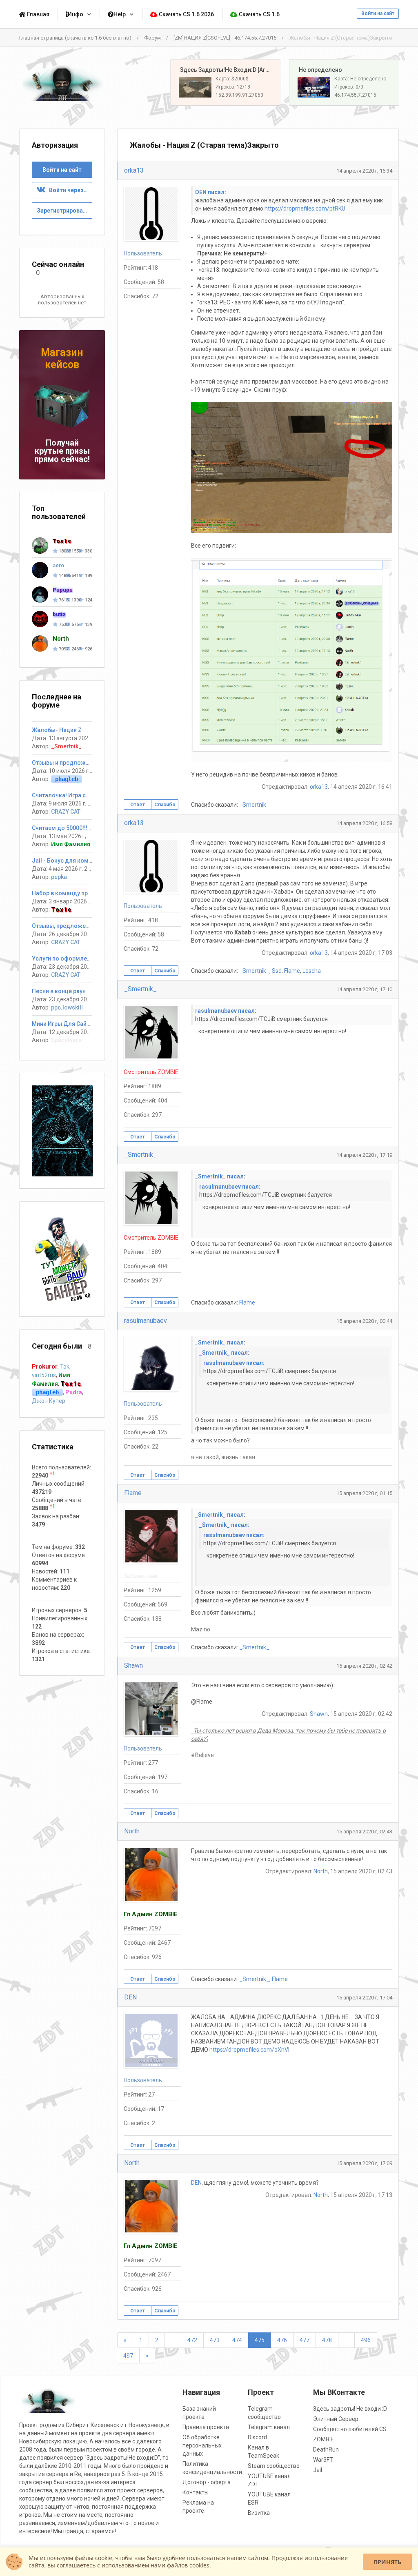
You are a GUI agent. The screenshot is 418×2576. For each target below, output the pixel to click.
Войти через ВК (69, 190)
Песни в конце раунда (62, 991)
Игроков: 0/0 (349, 87)
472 (192, 2340)
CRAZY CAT (66, 812)
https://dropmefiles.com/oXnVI (249, 2050)
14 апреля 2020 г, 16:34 (364, 171)
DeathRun (326, 2450)
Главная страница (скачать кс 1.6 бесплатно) (75, 38)
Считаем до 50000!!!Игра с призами (81, 828)
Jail (318, 2470)
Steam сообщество (274, 2466)
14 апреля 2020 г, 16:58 (364, 823)
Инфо (76, 14)
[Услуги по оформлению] (62, 1130)
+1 (52, 1473)
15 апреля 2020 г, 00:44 (364, 1321)
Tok (65, 1367)
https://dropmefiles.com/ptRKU (305, 209)
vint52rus (44, 1375)
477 (305, 2340)
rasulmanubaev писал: (226, 1011)
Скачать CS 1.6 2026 (186, 14)
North (132, 1831)
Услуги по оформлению (65, 959)
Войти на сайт (378, 13)
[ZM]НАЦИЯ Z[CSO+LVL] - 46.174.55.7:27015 (225, 38)
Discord (257, 2437)
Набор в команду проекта (68, 893)
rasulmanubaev (146, 1321)
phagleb (67, 779)
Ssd (277, 971)
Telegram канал (269, 2427)
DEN (130, 1997)
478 (327, 2340)
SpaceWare (66, 1040)
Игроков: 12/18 (233, 87)
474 (237, 2340)
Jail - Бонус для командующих (75, 861)
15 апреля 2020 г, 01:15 (364, 1493)
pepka (59, 877)
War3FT (323, 2460)
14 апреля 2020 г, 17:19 (364, 1155)
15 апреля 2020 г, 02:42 (364, 1666)
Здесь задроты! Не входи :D (350, 2409)
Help (120, 14)
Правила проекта (206, 2427)
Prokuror (45, 1367)
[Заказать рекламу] (62, 1258)
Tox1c (61, 910)
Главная (38, 14)
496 (366, 2340)
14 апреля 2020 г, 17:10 (364, 989)
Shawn (133, 1665)
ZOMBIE (324, 2439)
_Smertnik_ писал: (220, 1176)
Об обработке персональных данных (202, 2445)
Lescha (312, 971)
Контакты (196, 2492)
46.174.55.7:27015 (355, 95)
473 (215, 2340)
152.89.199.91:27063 (239, 95)
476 (282, 2340)
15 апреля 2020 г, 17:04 (364, 1998)
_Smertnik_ (254, 805)
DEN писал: (211, 192)
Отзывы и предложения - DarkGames (83, 763)
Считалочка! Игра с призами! (72, 795)
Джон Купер (49, 1401)
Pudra (74, 1392)
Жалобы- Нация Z (57, 730)
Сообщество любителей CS (350, 2429)
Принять (387, 2562)
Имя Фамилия (71, 844)
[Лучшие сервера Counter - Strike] (62, 83)
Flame (292, 971)
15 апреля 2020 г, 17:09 (364, 2163)
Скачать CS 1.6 (259, 14)
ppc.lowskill (67, 1007)
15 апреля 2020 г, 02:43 (364, 1832)
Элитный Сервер (336, 2419)
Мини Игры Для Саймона (67, 1024)
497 (128, 2356)
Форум (152, 38)
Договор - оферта (207, 2482)
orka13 (134, 170)
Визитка (259, 2513)
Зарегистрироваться (64, 211)
